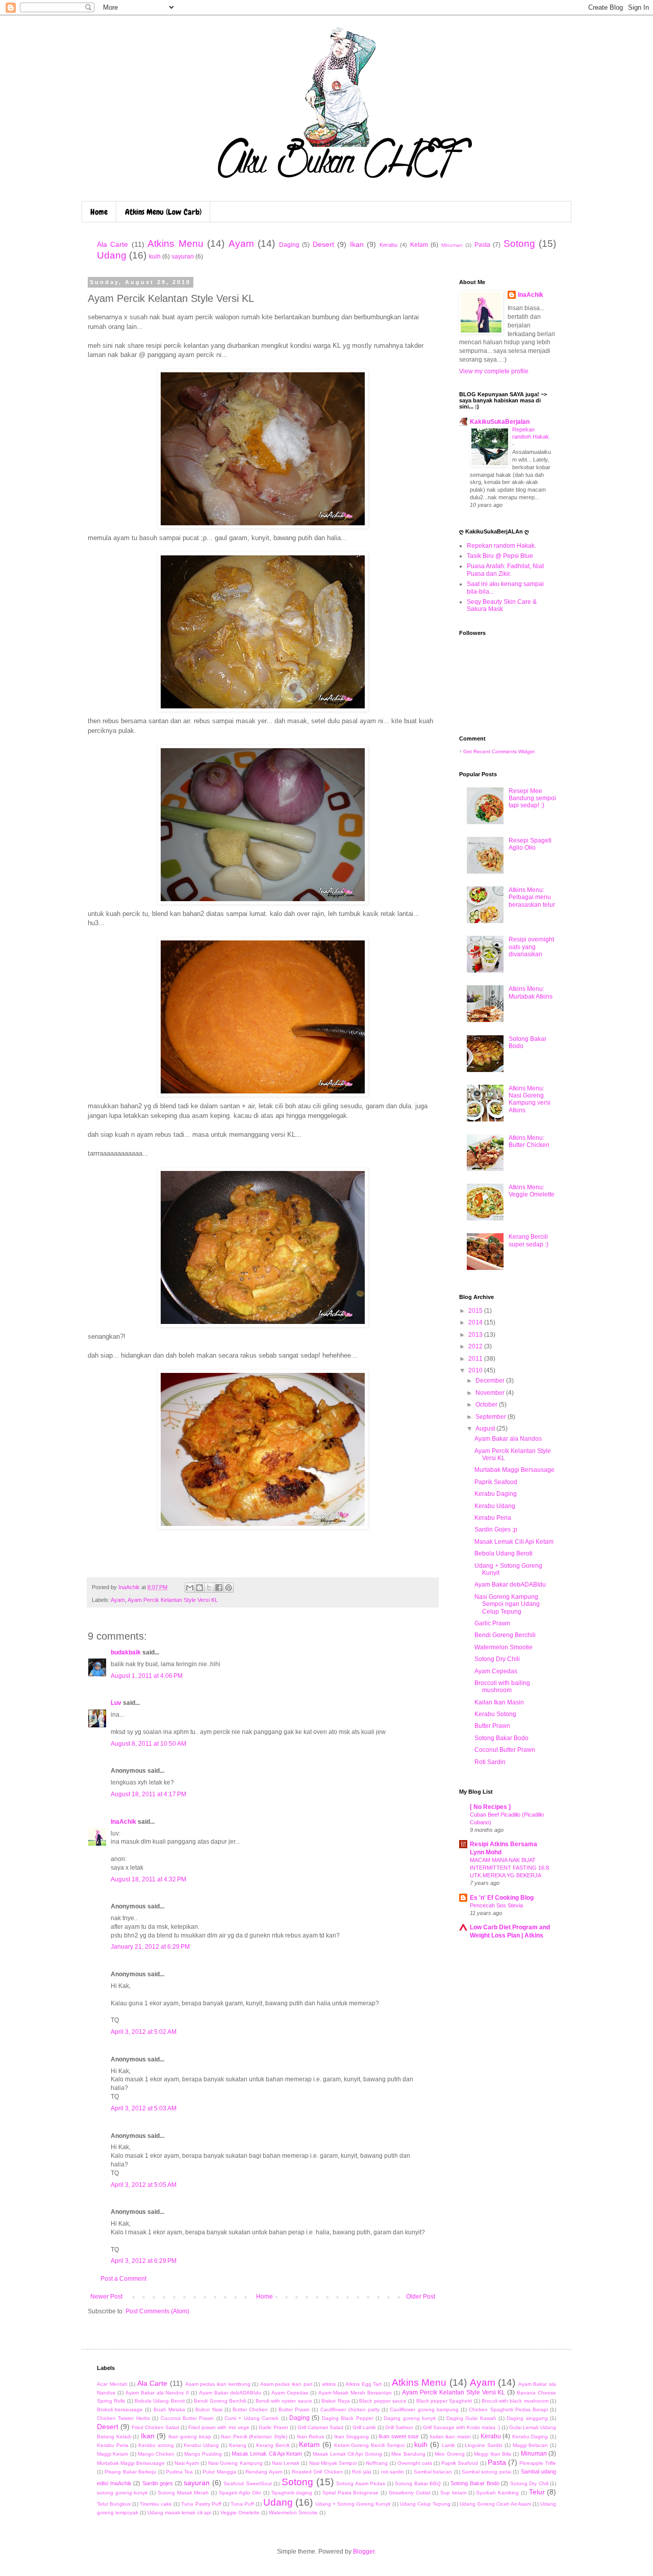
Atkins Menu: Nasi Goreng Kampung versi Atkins (530, 1099)
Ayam (241, 244)
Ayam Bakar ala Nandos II (157, 2393)
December (491, 1381)
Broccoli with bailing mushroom (502, 1687)
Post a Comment (123, 2279)
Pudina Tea (179, 2472)
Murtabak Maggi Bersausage (514, 1470)
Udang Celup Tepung (425, 2504)
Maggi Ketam (112, 2454)
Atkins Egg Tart (363, 2384)
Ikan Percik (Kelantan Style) (254, 2437)
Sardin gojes (158, 2483)
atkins (329, 2384)
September (492, 1417)
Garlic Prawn (492, 1623)
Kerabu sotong (156, 2445)
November (491, 1393)
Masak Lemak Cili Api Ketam (514, 1542)
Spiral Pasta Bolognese (350, 2493)
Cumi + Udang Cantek (252, 2418)
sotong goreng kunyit (122, 2493)
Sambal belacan (433, 2472)
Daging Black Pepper (348, 2418)
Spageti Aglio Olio (240, 2493)
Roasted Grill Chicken (317, 2472)
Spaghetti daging (292, 2493)
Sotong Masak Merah (183, 2493)
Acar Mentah (112, 2384)
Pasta (482, 245)
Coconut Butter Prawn (505, 1750)
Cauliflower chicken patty (350, 2409)
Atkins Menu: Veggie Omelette (532, 1191)
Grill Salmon (399, 2427)
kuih (155, 257)
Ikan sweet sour (399, 2436)
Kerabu (388, 245)
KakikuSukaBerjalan (500, 422)
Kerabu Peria (493, 1518)
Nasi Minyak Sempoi (333, 2463)
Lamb (448, 2445)
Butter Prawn (492, 1726)
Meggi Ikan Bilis (493, 2454)
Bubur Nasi (209, 2409)
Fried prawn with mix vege (219, 2427)
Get (468, 751)
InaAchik (123, 1822)
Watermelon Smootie (504, 1647)
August (486, 1429)
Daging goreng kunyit (410, 2418)
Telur (537, 2492)
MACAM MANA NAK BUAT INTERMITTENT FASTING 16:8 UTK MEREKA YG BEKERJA (509, 1868)
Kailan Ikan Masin (499, 1702)
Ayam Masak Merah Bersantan (355, 2393)
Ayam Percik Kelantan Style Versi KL (173, 1600)
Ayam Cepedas (496, 1671)
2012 (476, 1346)
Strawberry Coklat (410, 2493)
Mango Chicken (156, 2454)
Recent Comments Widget (504, 751)
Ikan (357, 244)
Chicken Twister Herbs (123, 2418)
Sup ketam (453, 2493)
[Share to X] (209, 1588)
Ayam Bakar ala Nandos (508, 1439)
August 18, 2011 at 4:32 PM (148, 1879)
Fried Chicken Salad (155, 2427)
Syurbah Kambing (497, 2493)
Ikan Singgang (352, 2437)
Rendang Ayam (263, 2472)
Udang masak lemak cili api (179, 2513)
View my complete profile (494, 371)
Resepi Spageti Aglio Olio (530, 844)
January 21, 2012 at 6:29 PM (150, 1947)
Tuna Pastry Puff (201, 2504)
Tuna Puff (242, 2504)
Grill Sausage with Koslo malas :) (461, 2427)
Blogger (364, 2552)
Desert (323, 244)
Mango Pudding (203, 2454)
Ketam (419, 245)
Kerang (238, 2445)
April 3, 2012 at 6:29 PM (144, 2261)
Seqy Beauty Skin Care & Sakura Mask (502, 605)
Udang (112, 255)
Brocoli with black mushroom (515, 2401)
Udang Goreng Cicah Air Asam (495, 2504)
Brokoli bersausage (120, 2409)
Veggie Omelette (240, 2513)
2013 (476, 1335)
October (487, 1405)
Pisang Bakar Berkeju (130, 2472)
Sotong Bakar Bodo (501, 1738)
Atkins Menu (175, 244)
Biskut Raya (335, 2401)
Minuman (452, 245)
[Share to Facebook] (219, 1588)
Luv (116, 1703)
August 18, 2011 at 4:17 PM (148, 1794)
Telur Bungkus (114, 2504)
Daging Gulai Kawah (471, 2418)
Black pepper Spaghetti (444, 2401)
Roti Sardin (490, 1762)
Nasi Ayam (187, 2463)
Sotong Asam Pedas (361, 2483)
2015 (476, 1311)
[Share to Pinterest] (229, 1588)
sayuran (183, 257)
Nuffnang (377, 2463)
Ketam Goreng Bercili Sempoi (369, 2445)
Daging (289, 245)
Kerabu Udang (495, 1506)
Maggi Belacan (531, 2445)
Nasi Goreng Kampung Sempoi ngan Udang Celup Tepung (507, 1604)
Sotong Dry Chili (497, 1659)
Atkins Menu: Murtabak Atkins (531, 992)
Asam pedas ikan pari (286, 2384)
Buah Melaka (169, 2409)
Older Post (421, 2297)
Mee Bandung (408, 2454)
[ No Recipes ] (490, 1807)
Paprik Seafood (496, 1482)
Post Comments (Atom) (157, 2311)
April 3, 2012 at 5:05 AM (144, 2185)
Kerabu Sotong (495, 1714)
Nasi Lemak (286, 2463)
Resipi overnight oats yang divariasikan (531, 947)
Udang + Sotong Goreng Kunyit (353, 2504)
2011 (476, 1359)
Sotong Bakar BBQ (418, 2483)
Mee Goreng (449, 2454)
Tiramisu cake (156, 2504)
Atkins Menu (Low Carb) (163, 212)
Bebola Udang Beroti (504, 1553)
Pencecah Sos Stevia (496, 1905)
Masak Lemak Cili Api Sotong (347, 2454)
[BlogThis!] (199, 1588)
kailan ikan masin (450, 2437)
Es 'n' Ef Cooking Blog (502, 1898)
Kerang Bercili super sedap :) (529, 1240)
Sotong (519, 244)
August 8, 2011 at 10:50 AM (148, 1744)
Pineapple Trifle (538, 2463)
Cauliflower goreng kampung (424, 2409)
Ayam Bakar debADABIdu (510, 1585)
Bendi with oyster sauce (284, 2401)
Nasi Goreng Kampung (235, 2463)
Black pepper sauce (383, 2401)
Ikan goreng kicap (190, 2437)
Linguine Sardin (484, 2445)
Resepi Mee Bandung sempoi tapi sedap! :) (532, 798)
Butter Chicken (250, 2409)
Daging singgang (527, 2418)
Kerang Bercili (273, 2445)
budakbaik (126, 1652)
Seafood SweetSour (248, 2483)
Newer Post (106, 2297)
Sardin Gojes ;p (496, 1529)
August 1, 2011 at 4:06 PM (147, 1676)
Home (99, 212)
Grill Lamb (364, 2427)
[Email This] (190, 1588)
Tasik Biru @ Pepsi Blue (500, 556)
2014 (476, 1322)
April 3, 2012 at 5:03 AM (144, 2108)
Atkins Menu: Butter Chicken (529, 1141)
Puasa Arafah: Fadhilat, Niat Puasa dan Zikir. (505, 570)
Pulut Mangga (219, 2472)
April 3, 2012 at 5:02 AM (144, 2032)
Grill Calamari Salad (320, 2427)
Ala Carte (112, 244)
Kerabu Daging (496, 1494)
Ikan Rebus (311, 2437)
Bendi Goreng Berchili (505, 1635)
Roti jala (361, 2472)
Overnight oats (415, 2463)
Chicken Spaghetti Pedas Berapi (508, 2409)
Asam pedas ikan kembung (218, 2384)
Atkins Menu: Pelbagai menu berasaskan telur (532, 897)
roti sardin (393, 2472)
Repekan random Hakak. (501, 546)
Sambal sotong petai (486, 2472)
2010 (476, 1370)
